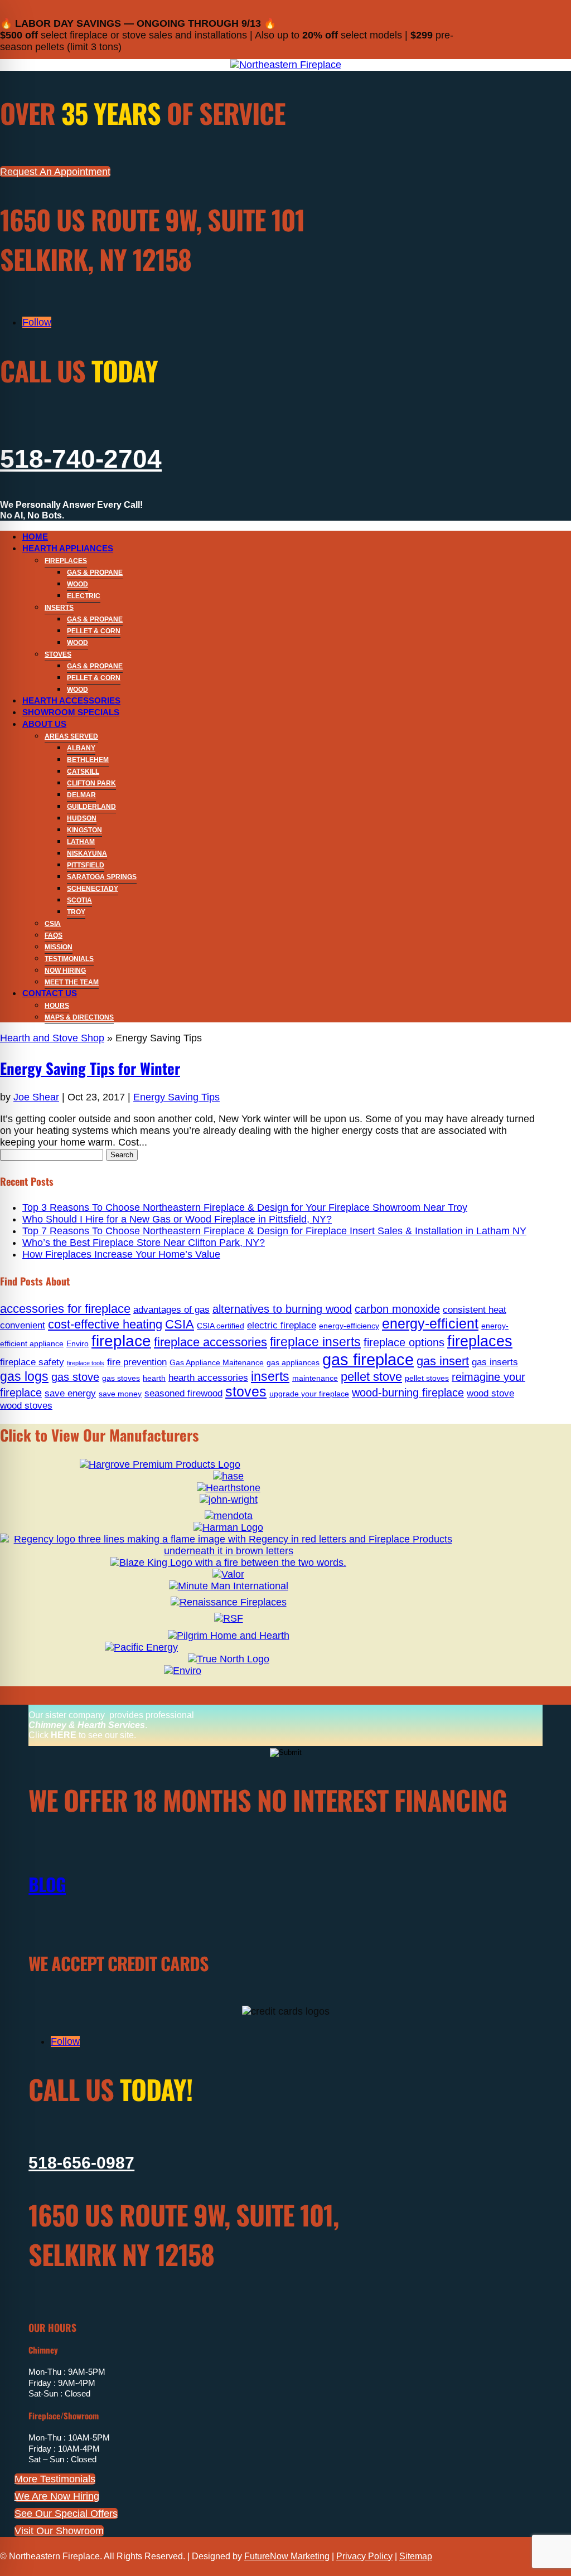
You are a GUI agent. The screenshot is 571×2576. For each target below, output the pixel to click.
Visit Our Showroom (59, 2531)
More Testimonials (55, 2479)
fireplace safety (32, 1362)
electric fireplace (282, 1325)
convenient (23, 1325)
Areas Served (71, 736)
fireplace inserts (315, 1342)
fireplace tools (86, 1363)
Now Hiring (65, 971)
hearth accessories (208, 1377)
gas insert (443, 1361)
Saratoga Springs (102, 877)
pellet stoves (427, 1378)
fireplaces (480, 1341)
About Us (44, 724)
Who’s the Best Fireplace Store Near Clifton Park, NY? (144, 1243)
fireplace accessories (211, 1342)
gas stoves (121, 1378)
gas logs (24, 1376)
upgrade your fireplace (309, 1394)
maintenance (315, 1378)
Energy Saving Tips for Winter (90, 1068)
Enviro (78, 1343)
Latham (81, 842)
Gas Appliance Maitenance (217, 1362)
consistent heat (475, 1309)
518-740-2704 (81, 459)
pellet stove (371, 1377)
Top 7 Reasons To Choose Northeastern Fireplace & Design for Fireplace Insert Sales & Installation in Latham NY (274, 1231)
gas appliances (293, 1362)
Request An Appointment (55, 172)
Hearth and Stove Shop (52, 1038)
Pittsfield (86, 865)
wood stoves (26, 1405)
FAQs (54, 935)
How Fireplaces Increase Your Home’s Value (121, 1254)
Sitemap (416, 2556)
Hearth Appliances (68, 548)
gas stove (75, 1377)
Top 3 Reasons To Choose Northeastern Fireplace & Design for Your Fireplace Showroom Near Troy (245, 1207)
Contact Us (50, 993)
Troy (76, 912)
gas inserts (495, 1362)
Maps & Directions (79, 1017)
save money (120, 1394)
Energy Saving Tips (176, 1097)
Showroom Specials (71, 712)
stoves (246, 1392)
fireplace (121, 1341)
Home (35, 537)
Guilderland (91, 807)
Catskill (83, 772)
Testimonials (69, 959)
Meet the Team (72, 982)
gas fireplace (368, 1359)
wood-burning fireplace (408, 1393)
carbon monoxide (397, 1309)
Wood (78, 584)
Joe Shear (36, 1097)
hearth (154, 1378)
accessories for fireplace (65, 1309)
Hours (57, 1006)
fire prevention (137, 1362)
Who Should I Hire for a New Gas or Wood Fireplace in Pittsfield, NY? (177, 1219)
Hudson (82, 818)
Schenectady (93, 889)
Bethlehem (88, 760)
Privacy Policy (364, 2556)
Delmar (81, 795)
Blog (47, 1884)
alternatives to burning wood (282, 1309)
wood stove (490, 1393)
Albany (81, 748)
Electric (84, 596)
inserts (270, 1376)
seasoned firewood (183, 1393)
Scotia (79, 900)
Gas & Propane (95, 573)
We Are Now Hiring (57, 2496)
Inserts (59, 608)
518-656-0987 (81, 2163)
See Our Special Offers (66, 2514)
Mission (59, 947)
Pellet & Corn (94, 631)
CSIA (53, 924)
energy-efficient (430, 1324)
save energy (70, 1393)
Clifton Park (91, 783)
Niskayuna (87, 853)
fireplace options (404, 1342)
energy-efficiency (349, 1326)
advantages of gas (171, 1309)
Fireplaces (66, 561)
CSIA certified (221, 1326)
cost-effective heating (105, 1324)
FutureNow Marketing (287, 2556)
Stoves (58, 654)
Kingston (84, 830)
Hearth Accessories (71, 700)
